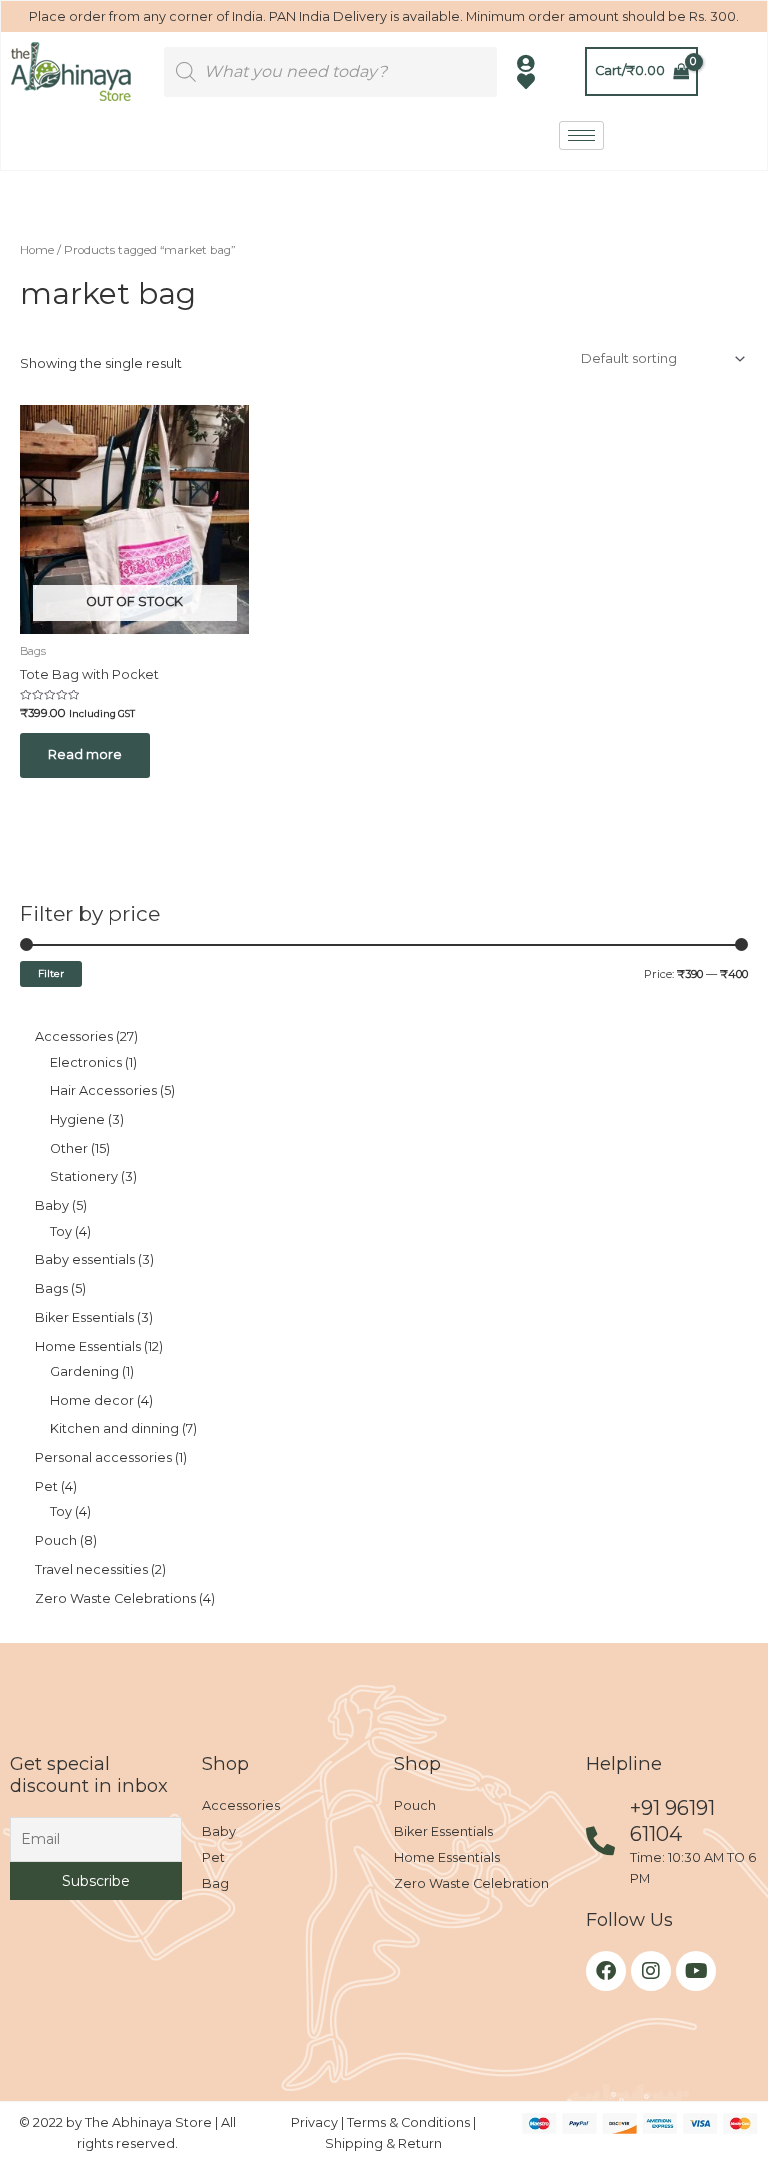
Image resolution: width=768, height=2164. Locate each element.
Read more (85, 754)
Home (37, 250)
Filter (51, 973)
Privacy (316, 2122)
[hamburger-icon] (581, 135)
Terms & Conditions (410, 2122)
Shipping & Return (383, 2143)
